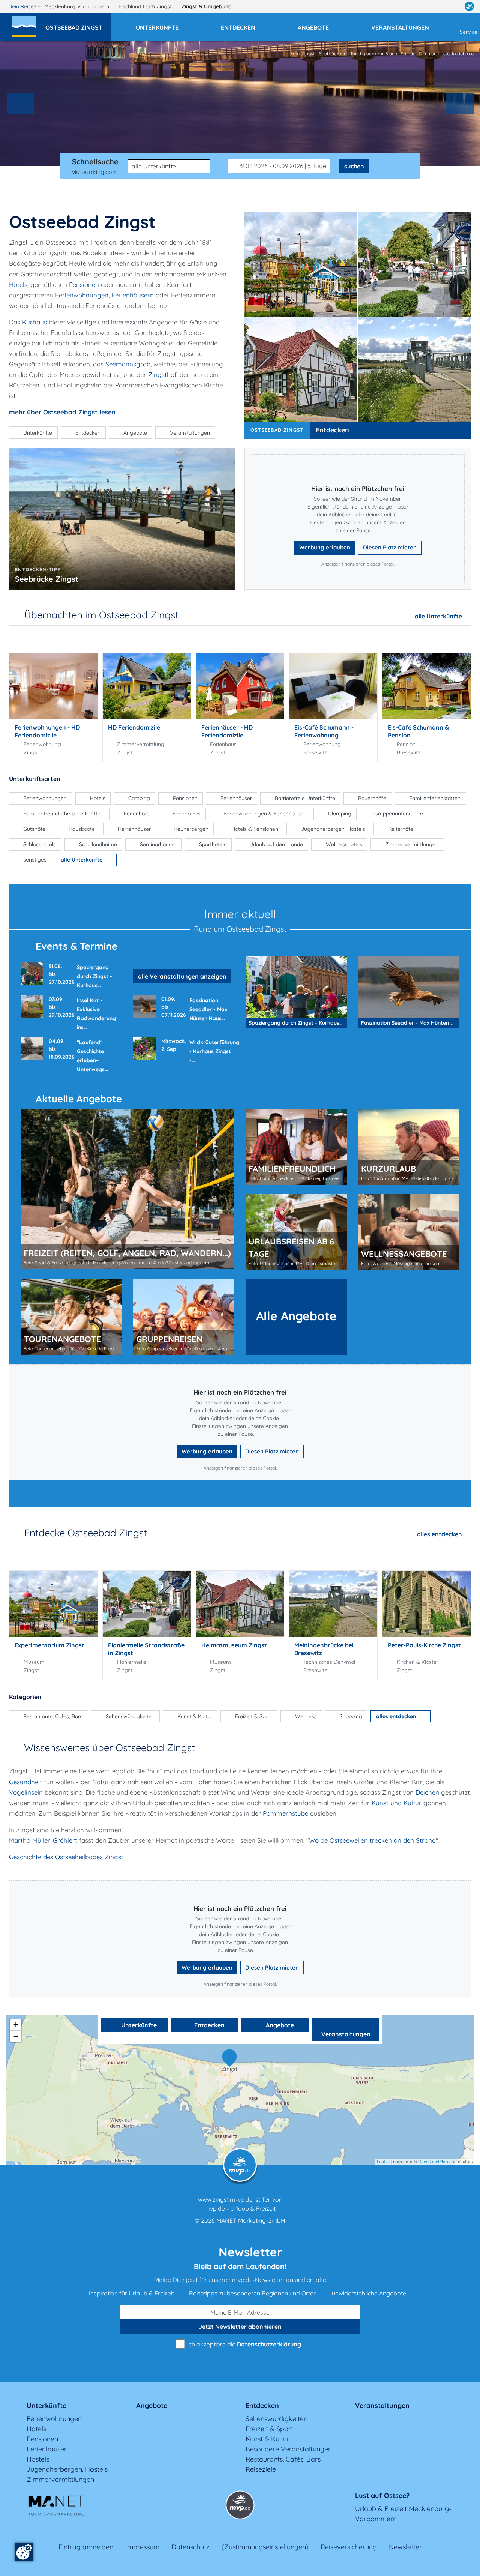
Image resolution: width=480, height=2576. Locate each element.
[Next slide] (460, 104)
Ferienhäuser (47, 2449)
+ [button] (16, 2025)
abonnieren (240, 2327)
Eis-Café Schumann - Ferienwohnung (324, 731)
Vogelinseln (26, 1792)
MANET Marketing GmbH (251, 2220)
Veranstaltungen (346, 2034)
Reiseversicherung (349, 2547)
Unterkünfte (138, 2025)
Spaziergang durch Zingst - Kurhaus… (94, 976)
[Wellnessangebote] (409, 1232)
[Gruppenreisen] (184, 1317)
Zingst (207, 6)
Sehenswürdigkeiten (277, 2419)
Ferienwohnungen (54, 2419)
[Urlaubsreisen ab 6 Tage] (296, 1232)
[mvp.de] (469, 6)
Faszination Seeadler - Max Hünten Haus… (208, 1009)
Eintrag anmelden (86, 2547)
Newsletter (405, 2547)
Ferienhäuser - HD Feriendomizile (227, 731)
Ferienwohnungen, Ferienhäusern (104, 295)
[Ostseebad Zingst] (231, 2058)
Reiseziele (261, 2469)
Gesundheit (25, 1782)
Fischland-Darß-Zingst (146, 6)
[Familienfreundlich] (296, 1147)
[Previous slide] (21, 104)
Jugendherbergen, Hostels (67, 2469)
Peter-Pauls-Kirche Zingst (424, 1645)
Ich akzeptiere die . (244, 2344)
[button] (78, 24)
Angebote (279, 2025)
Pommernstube (286, 1813)
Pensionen (84, 284)
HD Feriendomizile (134, 727)
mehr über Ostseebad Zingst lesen (62, 412)
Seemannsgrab (128, 364)
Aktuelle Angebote (79, 1099)
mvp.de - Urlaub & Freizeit (240, 2208)
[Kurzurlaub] (409, 1147)
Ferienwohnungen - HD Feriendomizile (47, 731)
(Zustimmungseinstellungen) (265, 2547)
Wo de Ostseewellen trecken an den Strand (372, 1840)
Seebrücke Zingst (47, 579)
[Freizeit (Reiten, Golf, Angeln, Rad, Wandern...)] (127, 1189)
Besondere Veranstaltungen (289, 2449)
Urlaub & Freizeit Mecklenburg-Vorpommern (403, 2514)
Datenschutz (190, 2547)
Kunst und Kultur (397, 1803)
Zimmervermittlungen (60, 2479)
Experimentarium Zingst (49, 1645)
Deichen (427, 1792)
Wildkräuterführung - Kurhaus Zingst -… (214, 1051)
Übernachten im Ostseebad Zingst (101, 615)
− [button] (16, 2036)
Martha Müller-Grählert (43, 1840)
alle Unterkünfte (439, 616)
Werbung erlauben (325, 547)
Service (469, 32)
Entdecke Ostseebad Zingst (85, 1533)
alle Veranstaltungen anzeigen (182, 976)
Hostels (38, 2459)
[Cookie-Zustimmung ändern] (24, 2552)
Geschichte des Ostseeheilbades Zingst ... (69, 1857)
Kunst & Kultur (268, 2439)
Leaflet (383, 2162)
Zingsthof (162, 375)
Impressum (142, 2547)
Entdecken (332, 430)
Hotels (18, 284)
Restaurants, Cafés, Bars (283, 2459)
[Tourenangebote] (71, 1317)
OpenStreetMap (433, 2162)
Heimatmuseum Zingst (234, 1645)
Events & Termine (76, 946)
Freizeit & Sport (269, 2429)
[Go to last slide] (445, 641)
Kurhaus (34, 322)
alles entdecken (440, 1534)
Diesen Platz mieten (390, 547)
